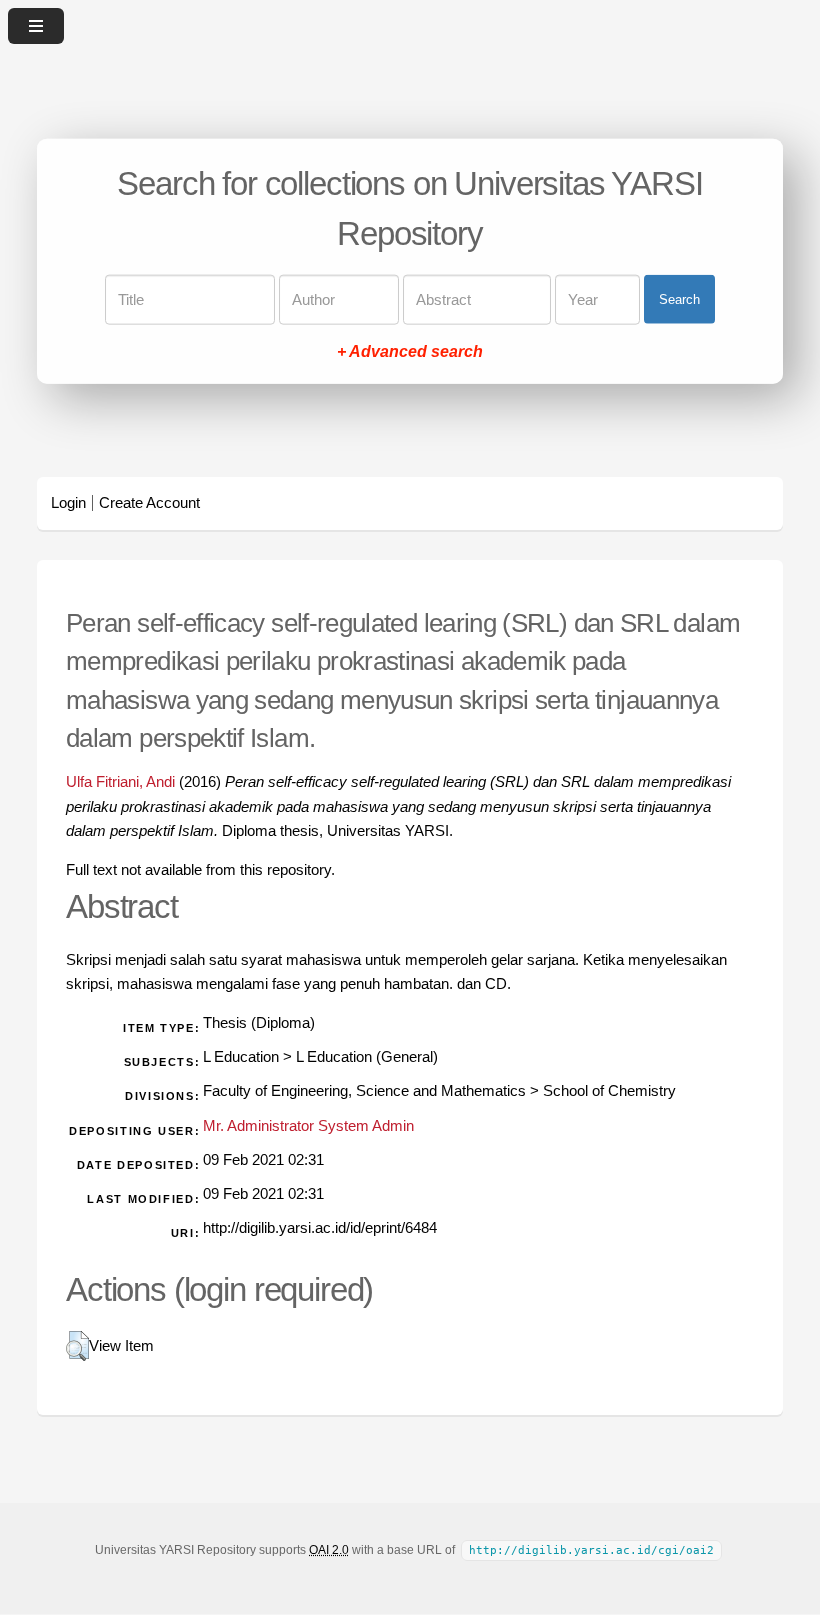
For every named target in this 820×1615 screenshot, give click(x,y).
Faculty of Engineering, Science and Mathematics (364, 1091)
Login (68, 503)
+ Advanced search (410, 350)
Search (679, 299)
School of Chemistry (609, 1091)
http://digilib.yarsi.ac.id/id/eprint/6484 (320, 1228)
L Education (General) (367, 1057)
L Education (241, 1057)
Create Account (149, 503)
